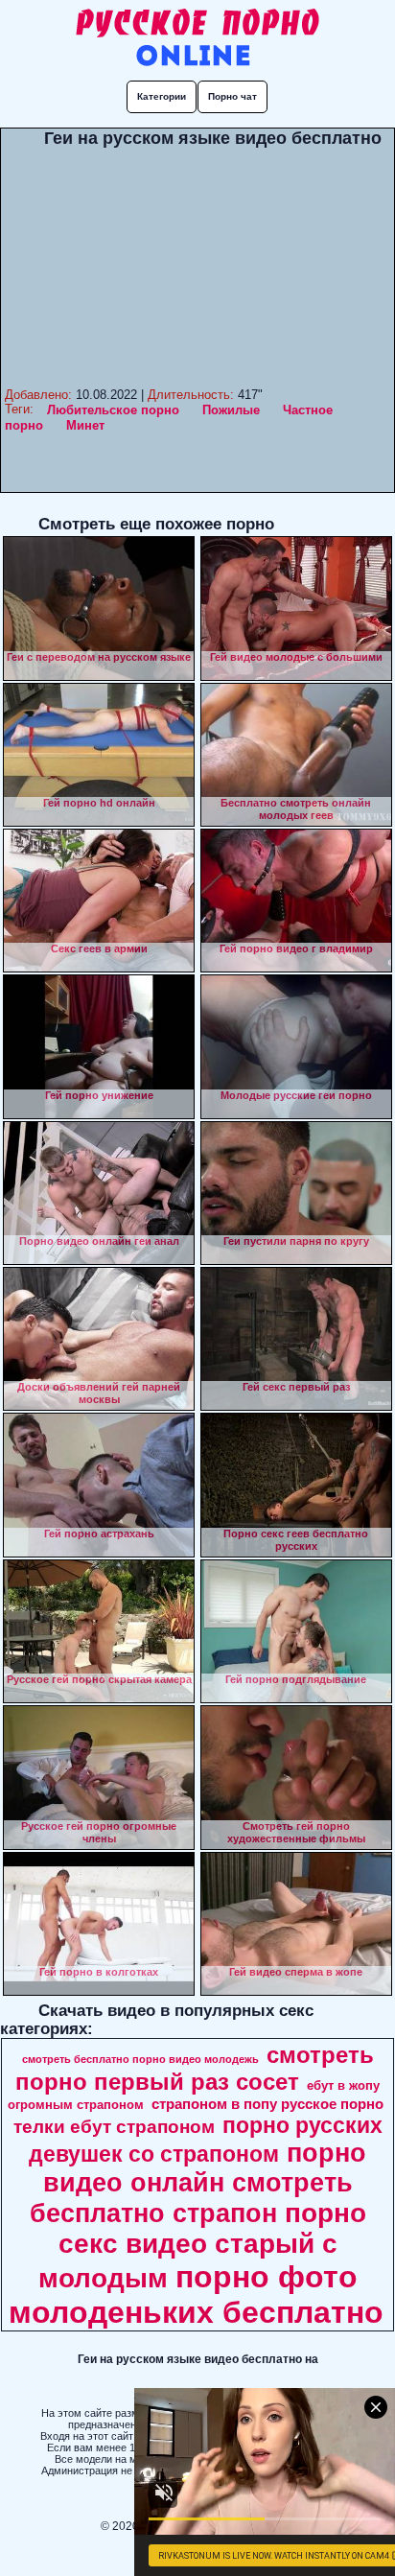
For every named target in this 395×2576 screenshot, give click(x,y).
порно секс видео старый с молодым (202, 2246)
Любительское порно (113, 410)
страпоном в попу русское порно (267, 2104)
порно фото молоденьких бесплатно (196, 2295)
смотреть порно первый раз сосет (195, 2068)
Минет (85, 425)
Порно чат (232, 96)
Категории (162, 96)
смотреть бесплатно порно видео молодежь (140, 2059)
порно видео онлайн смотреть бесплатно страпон (198, 2183)
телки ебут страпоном (114, 2127)
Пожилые (231, 410)
